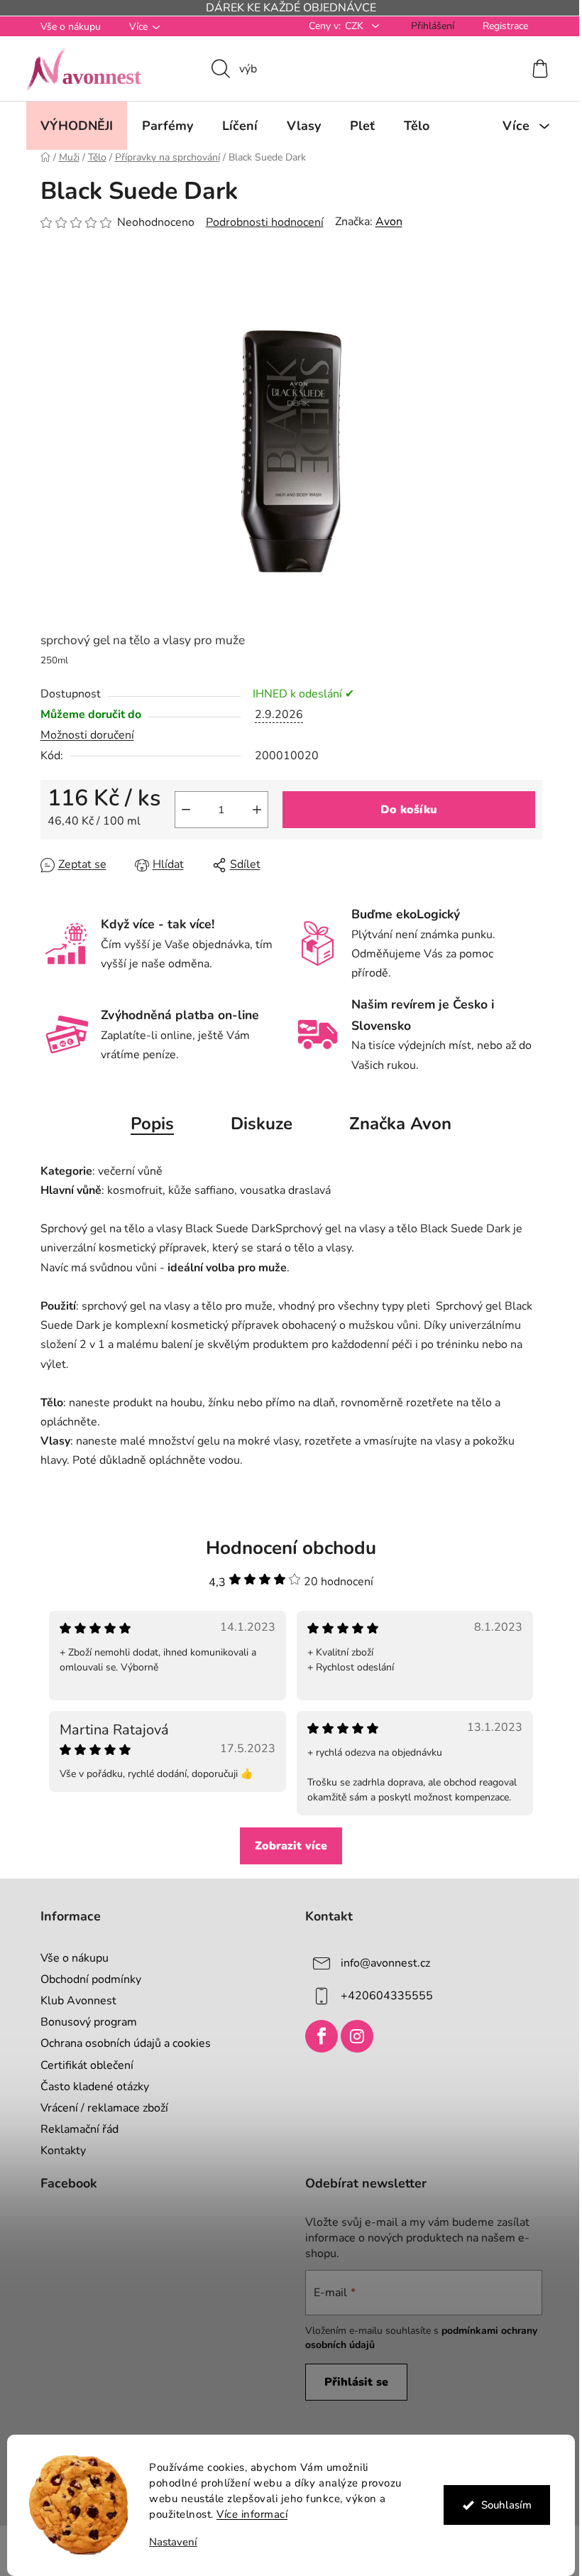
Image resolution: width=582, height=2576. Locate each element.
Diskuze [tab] (257, 1124)
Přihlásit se (351, 2382)
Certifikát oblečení (81, 2065)
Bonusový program (83, 2022)
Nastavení (168, 2542)
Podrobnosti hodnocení (259, 222)
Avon (383, 222)
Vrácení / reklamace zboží (99, 2108)
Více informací (247, 2514)
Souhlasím (501, 2505)
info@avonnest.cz (380, 1963)
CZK (350, 26)
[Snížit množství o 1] (180, 810)
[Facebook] (317, 2036)
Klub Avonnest (73, 2001)
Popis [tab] (147, 1124)
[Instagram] (352, 2036)
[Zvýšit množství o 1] (251, 810)
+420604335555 (382, 1996)
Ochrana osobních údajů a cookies (120, 2043)
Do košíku (403, 810)
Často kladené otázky (89, 2087)
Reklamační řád (74, 2129)
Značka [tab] (395, 1124)
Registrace (500, 26)
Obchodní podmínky (85, 1979)
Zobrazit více (286, 1846)
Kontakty (57, 2151)
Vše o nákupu (65, 27)
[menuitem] (71, 126)
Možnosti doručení (82, 735)
